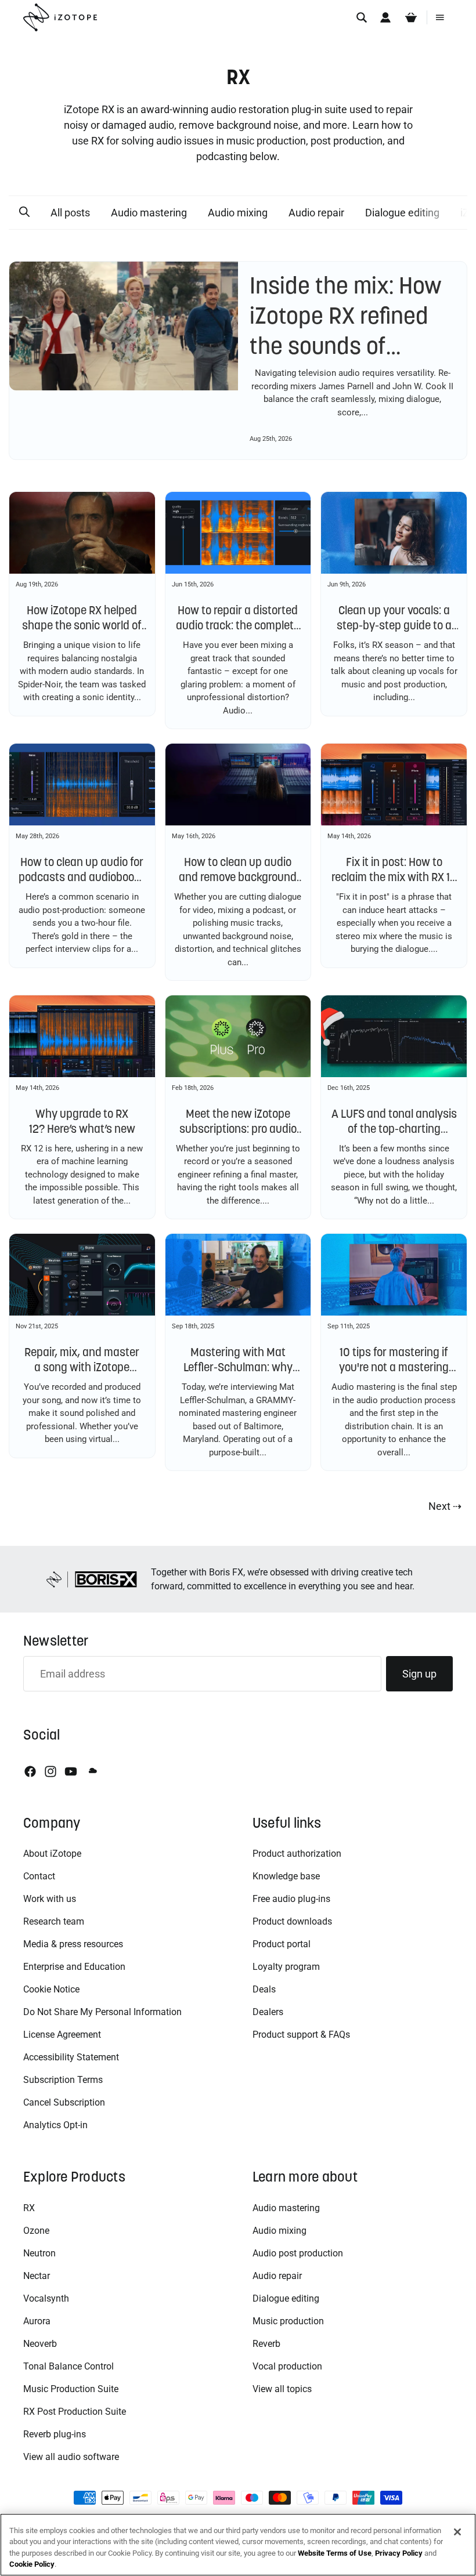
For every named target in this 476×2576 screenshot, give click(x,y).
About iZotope (52, 1854)
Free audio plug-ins (291, 1899)
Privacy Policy (399, 2553)
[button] (24, 212)
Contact (39, 1876)
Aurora (37, 2321)
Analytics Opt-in (55, 2125)
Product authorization (297, 1854)
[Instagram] (51, 1771)
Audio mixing (238, 213)
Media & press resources (73, 1944)
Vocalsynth (46, 2298)
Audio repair (316, 213)
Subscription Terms (63, 2080)
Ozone (36, 2231)
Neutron (39, 2253)
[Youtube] (71, 1771)
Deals (264, 1989)
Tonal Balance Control (68, 2366)
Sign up (419, 1674)
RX (29, 2208)
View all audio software (71, 2457)
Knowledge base (286, 1876)
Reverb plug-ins (55, 2434)
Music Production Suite (71, 2389)
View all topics (282, 2389)
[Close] (457, 2532)
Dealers (268, 2012)
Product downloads (292, 1921)
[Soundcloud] (92, 1771)
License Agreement (62, 2035)
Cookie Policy (32, 2564)
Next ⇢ (445, 1506)
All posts (70, 213)
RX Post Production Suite (75, 2412)
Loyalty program (286, 1967)
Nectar (37, 2276)
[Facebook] (30, 1771)
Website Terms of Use (335, 2553)
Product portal (282, 1944)
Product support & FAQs (301, 2035)
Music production (288, 2321)
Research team (54, 1921)
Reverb (266, 2344)
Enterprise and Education (74, 1967)
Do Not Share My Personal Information (102, 2012)
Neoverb (40, 2344)
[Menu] (440, 17)
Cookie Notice (51, 1989)
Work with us (50, 1899)
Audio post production (298, 2253)
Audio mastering (149, 213)
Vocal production (287, 2366)
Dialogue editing (402, 213)
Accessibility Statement (71, 2057)
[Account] (385, 17)
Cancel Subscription (64, 2102)
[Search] (362, 17)
